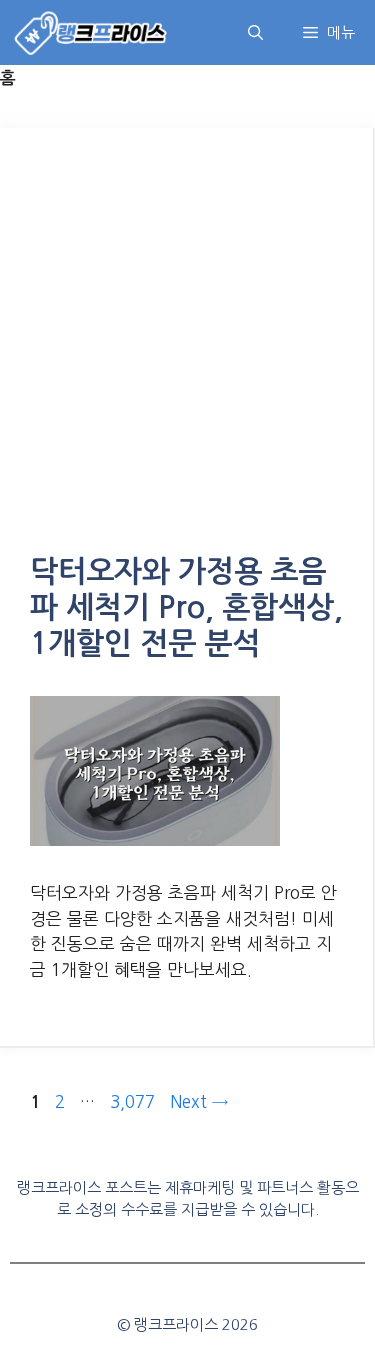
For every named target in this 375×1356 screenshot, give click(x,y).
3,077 (132, 1101)
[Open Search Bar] (255, 32)
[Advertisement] (187, 355)
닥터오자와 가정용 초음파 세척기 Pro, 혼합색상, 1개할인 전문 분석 (186, 607)
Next (199, 1101)
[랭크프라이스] (91, 32)
